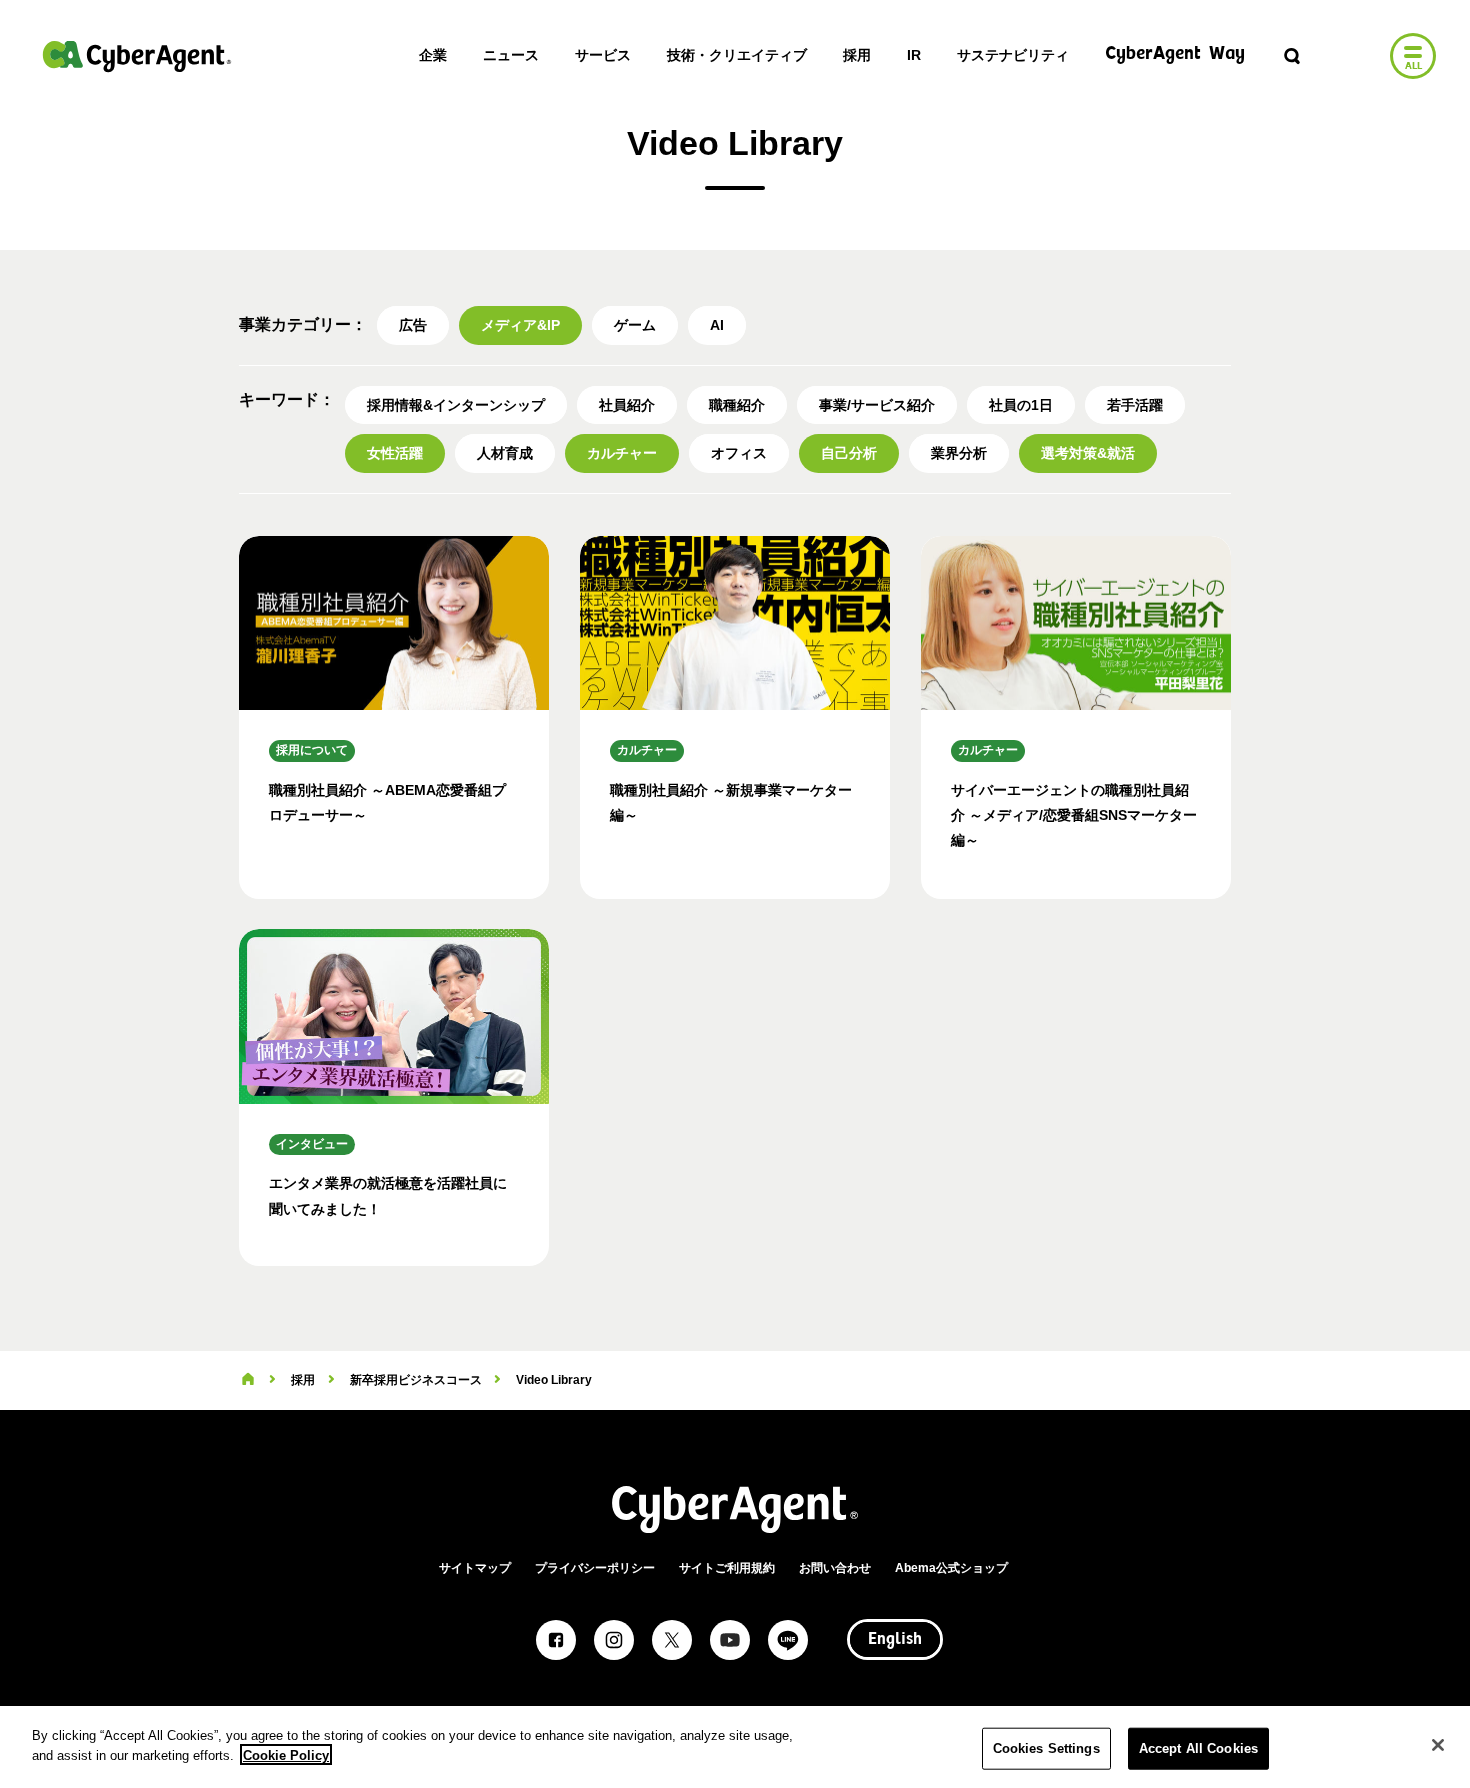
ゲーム (635, 325)
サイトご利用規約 (727, 1568)
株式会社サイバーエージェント (137, 56)
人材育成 (505, 453)
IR (914, 55)
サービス (603, 55)
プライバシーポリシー (595, 1568)
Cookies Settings (1046, 1748)
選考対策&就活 (1088, 453)
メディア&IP (520, 325)
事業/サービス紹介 (877, 405)
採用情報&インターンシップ (456, 405)
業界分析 (959, 453)
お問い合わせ (835, 1568)
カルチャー (622, 453)
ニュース (511, 55)
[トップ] (248, 1380)
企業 (433, 55)
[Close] (1438, 1745)
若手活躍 (1135, 405)
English (895, 1640)
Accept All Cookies (1198, 1748)
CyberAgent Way (1175, 54)
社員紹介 (627, 405)
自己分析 (849, 453)
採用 (857, 55)
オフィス (739, 453)
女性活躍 (395, 453)
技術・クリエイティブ (737, 55)
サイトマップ (475, 1568)
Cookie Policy (286, 1754)
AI (717, 325)
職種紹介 (737, 405)
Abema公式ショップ (951, 1568)
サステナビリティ (1013, 55)
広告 (413, 325)
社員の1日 (1021, 405)
